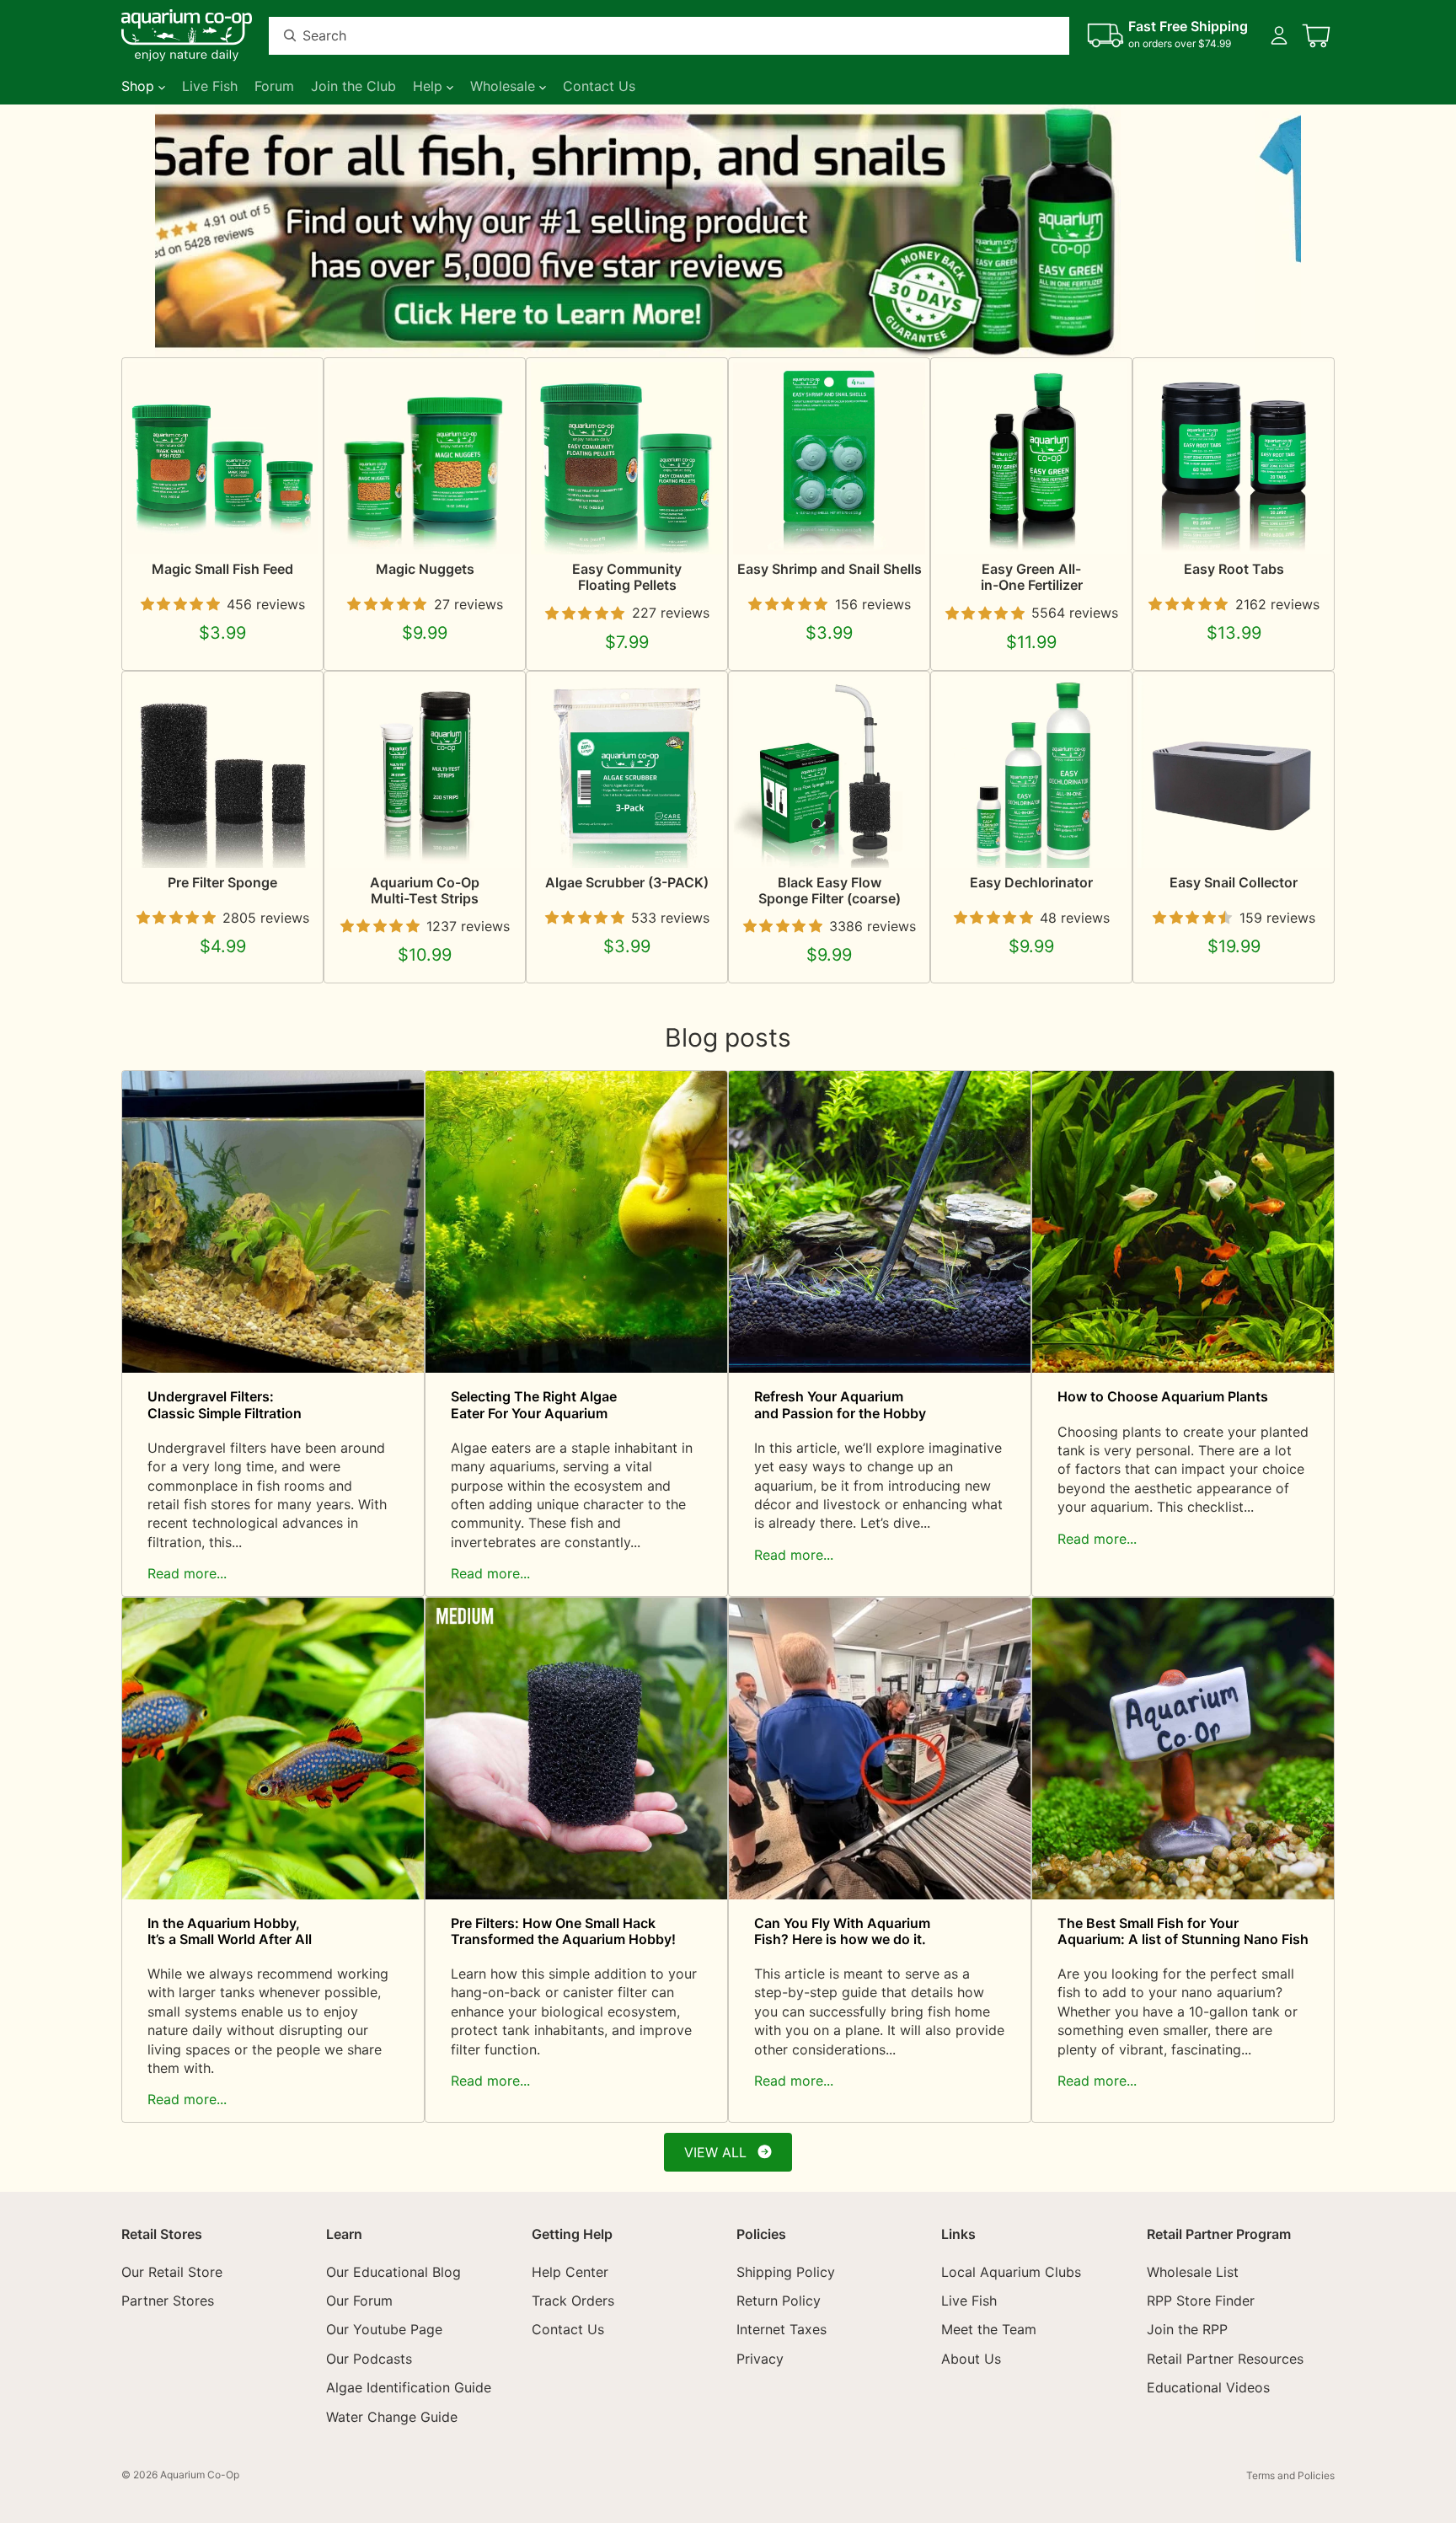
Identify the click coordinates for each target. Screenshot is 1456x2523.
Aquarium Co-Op (200, 2475)
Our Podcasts (369, 2359)
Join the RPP (1187, 2330)
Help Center (570, 2272)
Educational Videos (1208, 2387)
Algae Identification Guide (409, 2387)
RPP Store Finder (1201, 2301)
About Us (971, 2359)
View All (715, 2152)
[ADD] (697, 842)
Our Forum (359, 2301)
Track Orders (573, 2301)
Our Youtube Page (384, 2330)
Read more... (187, 1573)
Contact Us (568, 2330)
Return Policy (779, 2301)
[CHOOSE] (292, 528)
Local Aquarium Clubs (1011, 2272)
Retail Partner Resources (1225, 2359)
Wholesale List (1193, 2272)
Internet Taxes (782, 2330)
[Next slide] (1282, 231)
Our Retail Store (172, 2272)
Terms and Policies (1290, 2475)
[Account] (1279, 35)
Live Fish (969, 2301)
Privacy (760, 2359)
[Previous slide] (174, 231)
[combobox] (649, 36)
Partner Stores (168, 2301)
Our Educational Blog (393, 2272)
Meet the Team (989, 2330)
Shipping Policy (786, 2272)
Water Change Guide (392, 2417)
